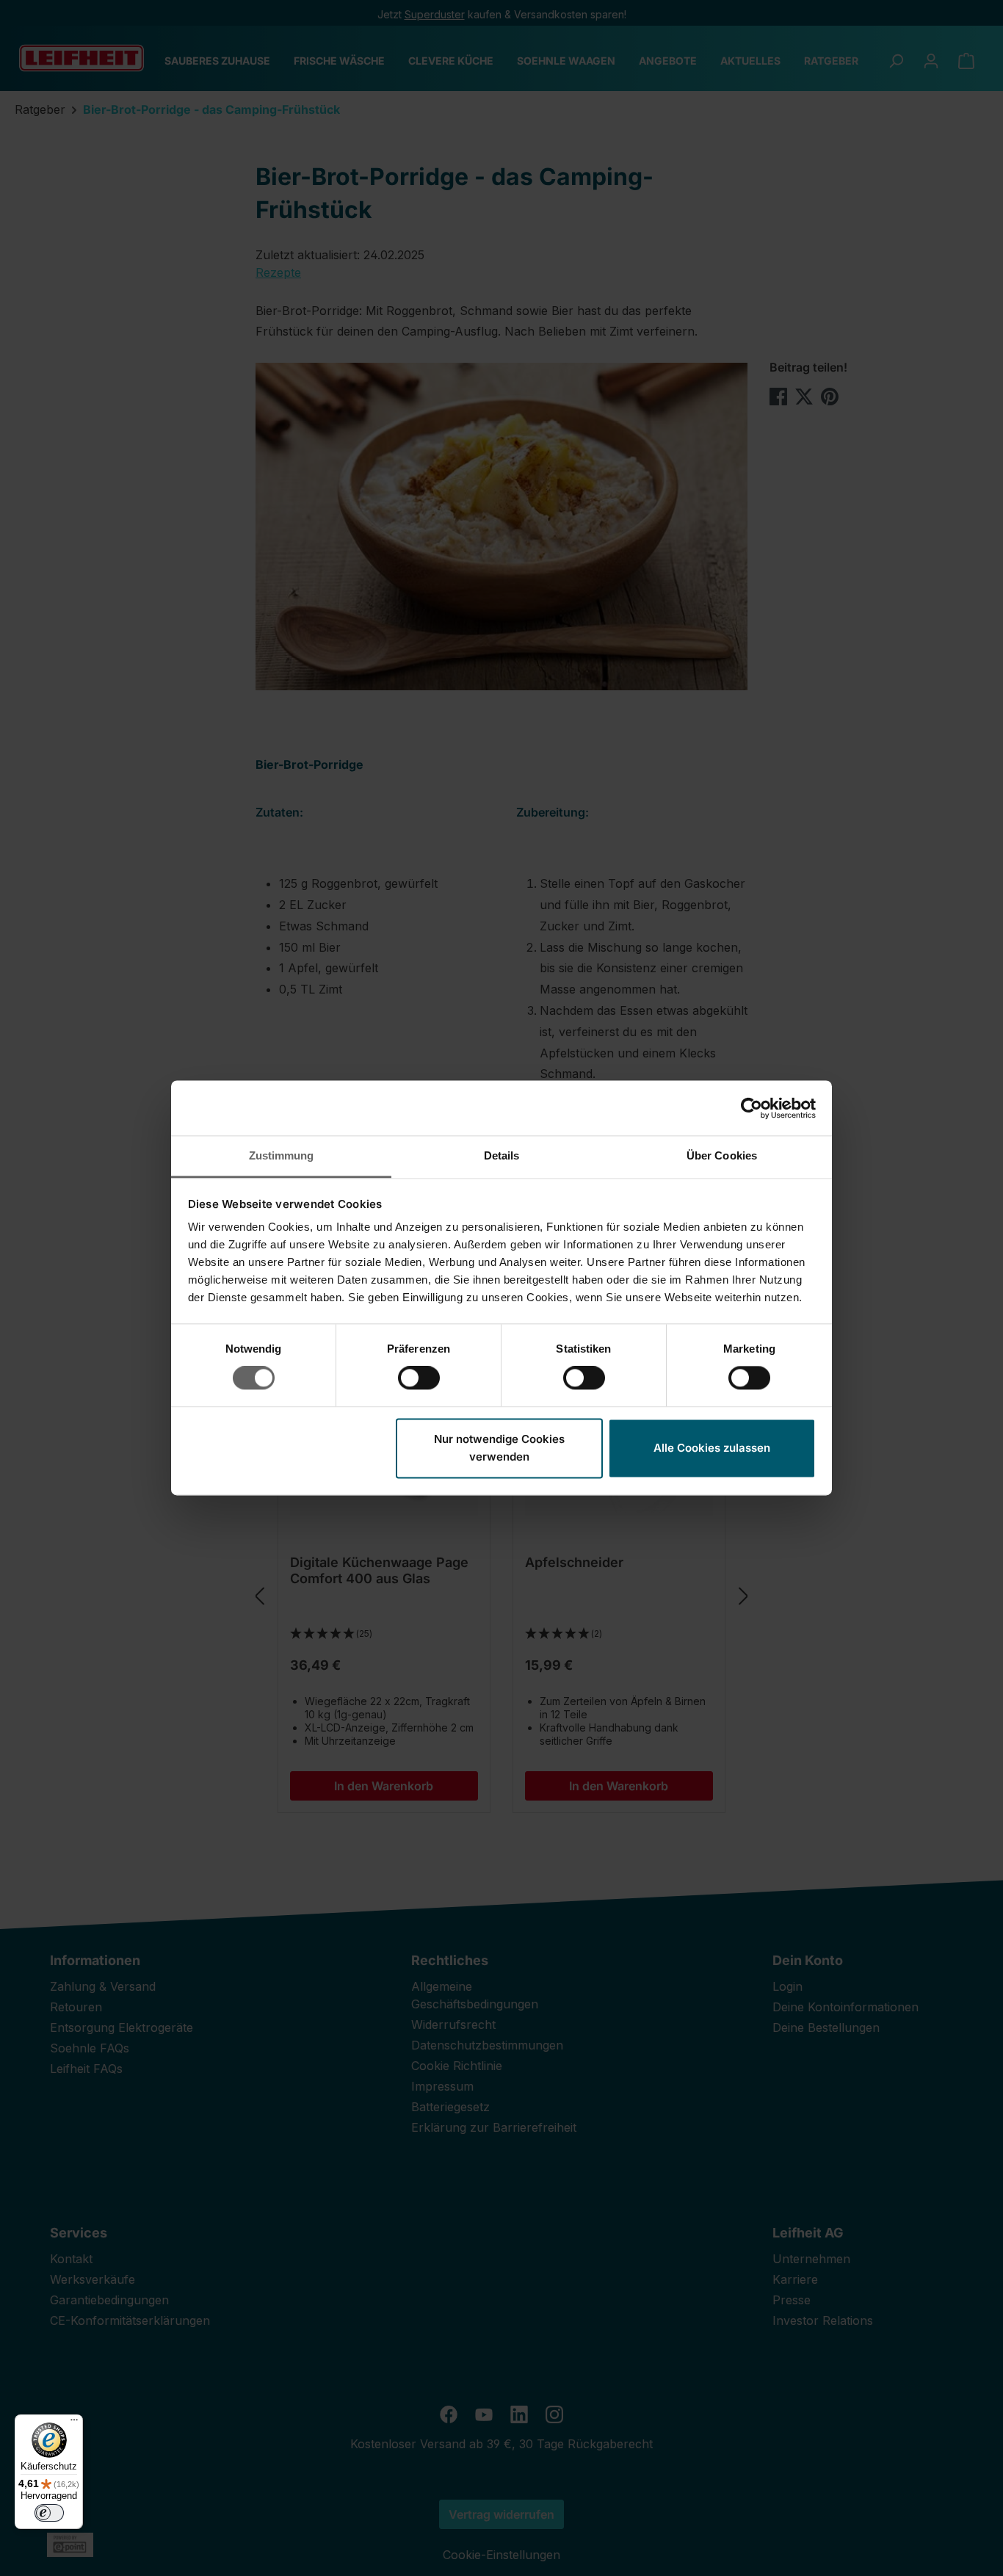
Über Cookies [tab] (722, 1155)
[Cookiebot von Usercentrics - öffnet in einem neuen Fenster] (752, 1108)
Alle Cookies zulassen (712, 1448)
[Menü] (74, 2423)
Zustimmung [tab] (282, 1155)
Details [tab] (502, 1155)
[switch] (419, 1378)
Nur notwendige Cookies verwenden (499, 1448)
